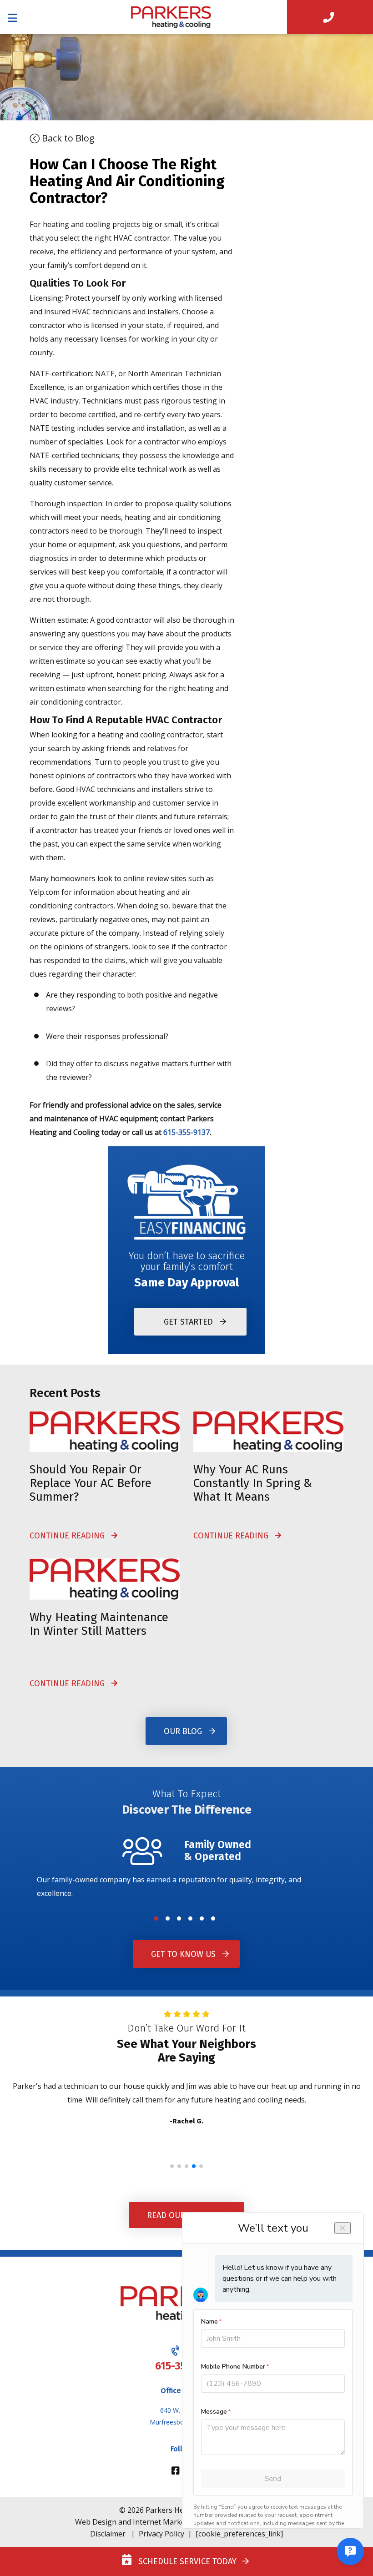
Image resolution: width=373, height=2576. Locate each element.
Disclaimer (108, 2534)
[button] (156, 1918)
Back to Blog (67, 138)
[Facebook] (177, 2471)
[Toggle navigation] (16, 17)
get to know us (183, 1954)
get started (188, 1321)
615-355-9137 (186, 1132)
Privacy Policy (161, 2534)
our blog (183, 1731)
